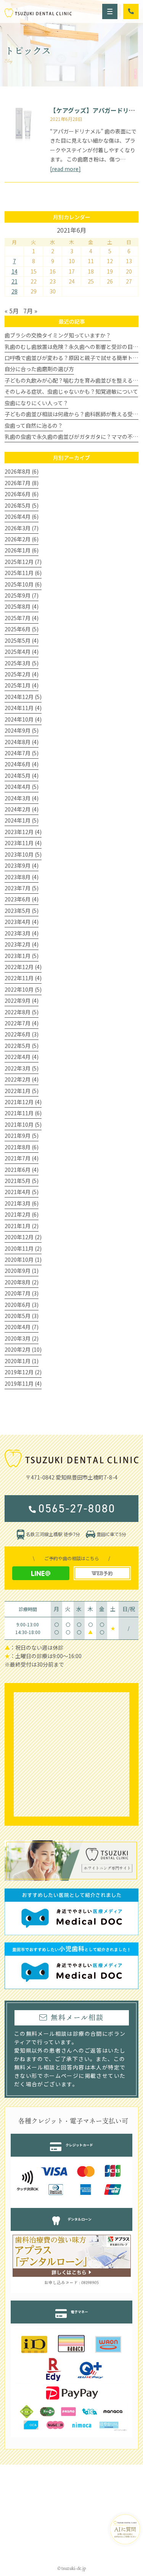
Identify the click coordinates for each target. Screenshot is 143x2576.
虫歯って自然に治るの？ (34, 425)
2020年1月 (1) (22, 1361)
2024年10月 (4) (23, 719)
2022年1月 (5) (22, 1091)
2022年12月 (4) (23, 967)
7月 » (30, 311)
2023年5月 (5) (22, 911)
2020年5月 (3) (22, 1316)
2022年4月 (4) (22, 1057)
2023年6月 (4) (22, 899)
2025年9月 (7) (22, 595)
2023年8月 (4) (22, 877)
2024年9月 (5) (22, 730)
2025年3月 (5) (22, 663)
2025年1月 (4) (22, 685)
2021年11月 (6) (23, 1113)
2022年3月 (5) (22, 1068)
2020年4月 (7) (22, 1327)
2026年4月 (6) (22, 517)
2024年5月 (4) (22, 776)
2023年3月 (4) (22, 933)
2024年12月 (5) (23, 697)
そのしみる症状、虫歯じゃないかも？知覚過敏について (71, 391)
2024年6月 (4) (22, 764)
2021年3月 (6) (22, 1203)
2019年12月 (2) (23, 1372)
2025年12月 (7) (23, 562)
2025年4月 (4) (22, 652)
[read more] (65, 169)
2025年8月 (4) (22, 606)
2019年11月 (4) (23, 1383)
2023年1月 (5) (22, 956)
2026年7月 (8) (22, 483)
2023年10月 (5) (23, 854)
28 (14, 291)
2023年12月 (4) (23, 832)
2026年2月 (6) (22, 539)
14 (14, 271)
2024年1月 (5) (22, 820)
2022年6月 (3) (22, 1034)
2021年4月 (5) (22, 1192)
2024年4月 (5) (22, 787)
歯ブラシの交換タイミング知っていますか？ (58, 335)
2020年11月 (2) (23, 1248)
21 (14, 281)
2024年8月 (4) (22, 742)
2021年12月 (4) (23, 1102)
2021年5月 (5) (22, 1181)
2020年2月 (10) (23, 1349)
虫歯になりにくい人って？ (36, 403)
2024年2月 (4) (22, 809)
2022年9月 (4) (22, 1000)
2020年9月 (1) (22, 1271)
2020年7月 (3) (22, 1293)
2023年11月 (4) (23, 843)
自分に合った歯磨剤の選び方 (39, 369)
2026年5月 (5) (22, 505)
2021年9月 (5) (22, 1136)
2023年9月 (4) (22, 865)
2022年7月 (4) (22, 1023)
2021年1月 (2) (22, 1226)
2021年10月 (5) (23, 1124)
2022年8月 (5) (22, 1012)
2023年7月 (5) (22, 888)
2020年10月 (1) (23, 1259)
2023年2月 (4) (22, 944)
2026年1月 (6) (22, 550)
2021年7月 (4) (22, 1158)
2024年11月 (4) (23, 708)
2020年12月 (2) (23, 1237)
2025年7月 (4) (22, 618)
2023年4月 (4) (22, 922)
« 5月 (12, 311)
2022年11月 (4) (23, 978)
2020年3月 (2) (22, 1338)
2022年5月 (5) (22, 1046)
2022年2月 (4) (22, 1079)
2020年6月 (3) (22, 1305)
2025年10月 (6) (23, 584)
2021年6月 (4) (22, 1170)
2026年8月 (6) (22, 471)
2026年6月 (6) (22, 494)
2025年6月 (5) (22, 629)
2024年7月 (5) (22, 753)
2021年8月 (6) (22, 1147)
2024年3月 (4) (22, 798)
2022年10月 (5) (23, 989)
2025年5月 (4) (22, 640)
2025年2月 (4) (22, 674)
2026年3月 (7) (22, 528)
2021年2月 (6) (22, 1214)
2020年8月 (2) (22, 1282)
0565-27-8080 (77, 1509)
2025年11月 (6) (23, 573)
